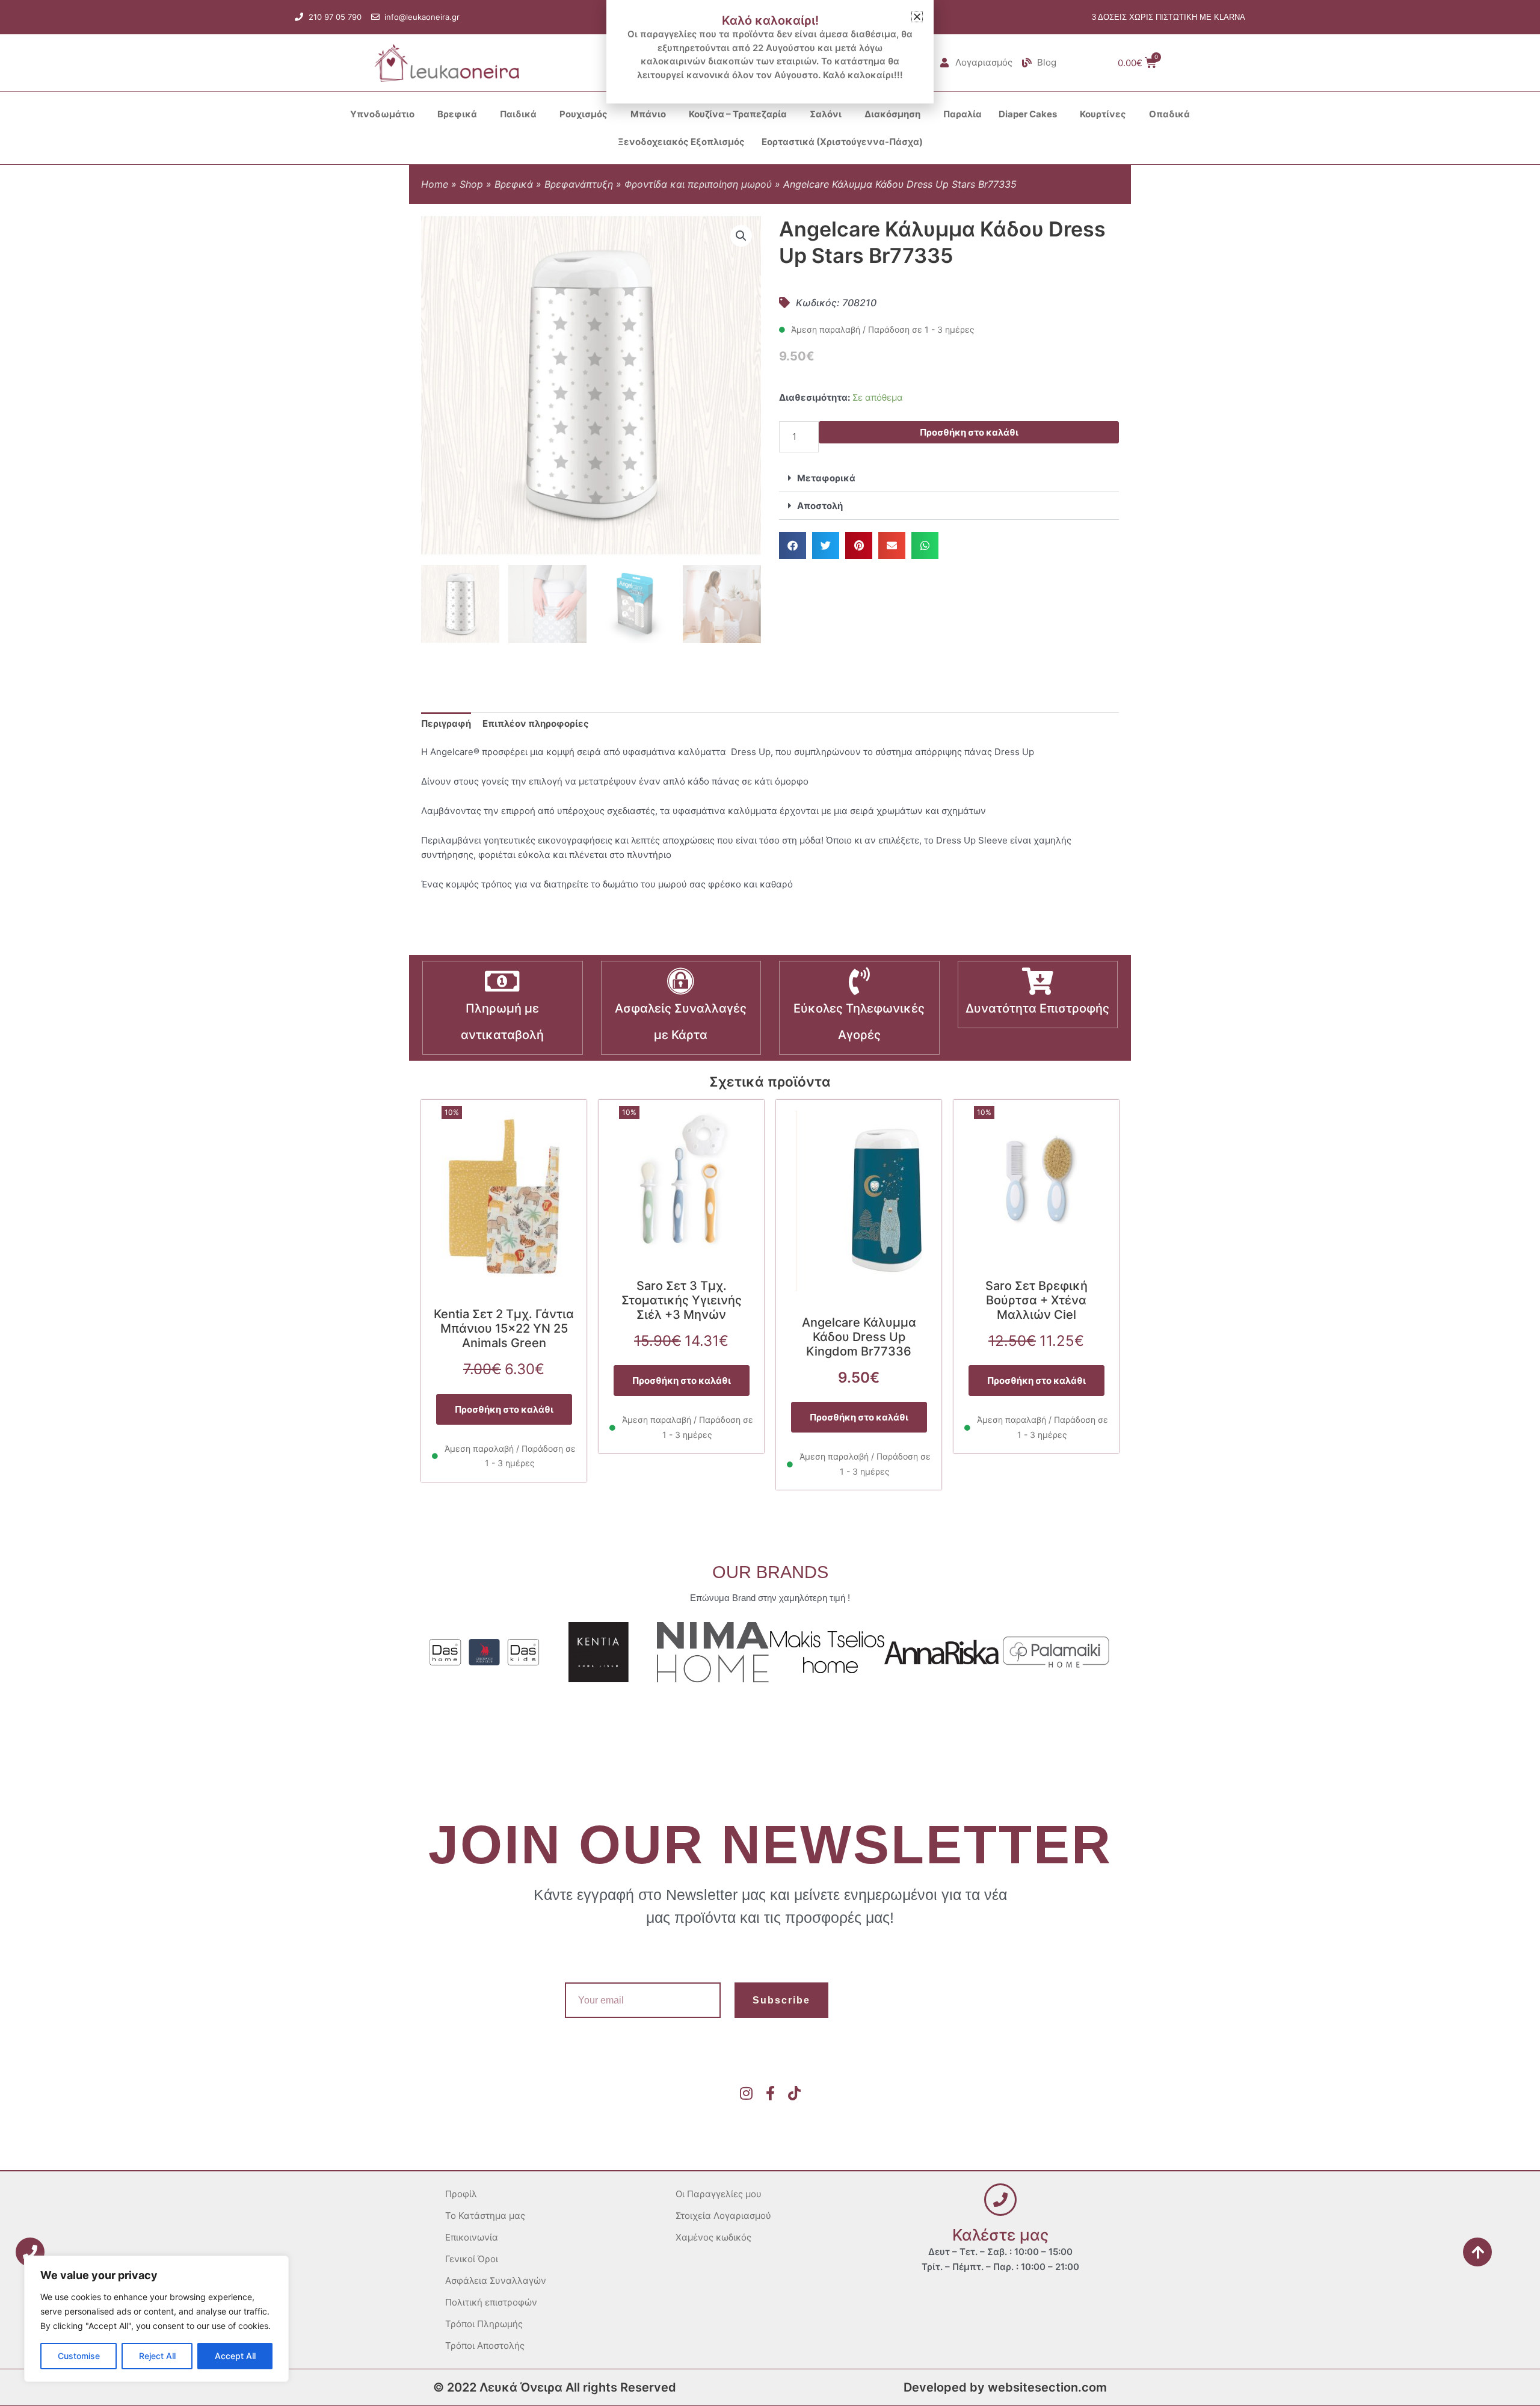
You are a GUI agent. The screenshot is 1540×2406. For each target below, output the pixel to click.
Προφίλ (461, 2194)
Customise (79, 2356)
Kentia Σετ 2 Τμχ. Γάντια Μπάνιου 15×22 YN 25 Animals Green (504, 1328)
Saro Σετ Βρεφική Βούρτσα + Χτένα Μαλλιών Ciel (1036, 1300)
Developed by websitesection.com (1005, 2387)
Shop (471, 184)
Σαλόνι (826, 114)
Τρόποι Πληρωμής (484, 2324)
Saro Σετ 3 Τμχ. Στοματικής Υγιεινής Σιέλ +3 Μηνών (682, 1300)
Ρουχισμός (584, 114)
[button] (741, 236)
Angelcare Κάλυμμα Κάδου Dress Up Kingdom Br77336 (859, 1337)
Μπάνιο (648, 114)
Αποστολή (820, 506)
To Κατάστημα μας (485, 2216)
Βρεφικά (457, 114)
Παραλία (962, 114)
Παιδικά (518, 114)
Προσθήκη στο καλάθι (969, 432)
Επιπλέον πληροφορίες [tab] (536, 723)
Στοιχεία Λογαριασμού (723, 2216)
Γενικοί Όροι (472, 2259)
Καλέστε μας (1000, 2235)
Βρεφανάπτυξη (579, 184)
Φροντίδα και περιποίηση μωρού (698, 184)
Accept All (235, 2356)
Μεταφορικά (826, 478)
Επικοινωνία (472, 2237)
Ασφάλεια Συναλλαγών (496, 2281)
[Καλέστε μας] (1000, 2200)
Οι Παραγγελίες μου (719, 2194)
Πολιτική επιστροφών (491, 2302)
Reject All (157, 2356)
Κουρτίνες (1103, 114)
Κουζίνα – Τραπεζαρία (738, 114)
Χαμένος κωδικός (713, 2237)
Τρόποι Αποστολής (485, 2346)
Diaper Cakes (1028, 114)
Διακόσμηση (892, 114)
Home (435, 184)
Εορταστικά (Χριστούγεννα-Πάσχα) (842, 142)
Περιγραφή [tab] (446, 723)
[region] (156, 2319)
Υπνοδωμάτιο (382, 114)
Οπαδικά (1169, 114)
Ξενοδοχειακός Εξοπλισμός (681, 142)
